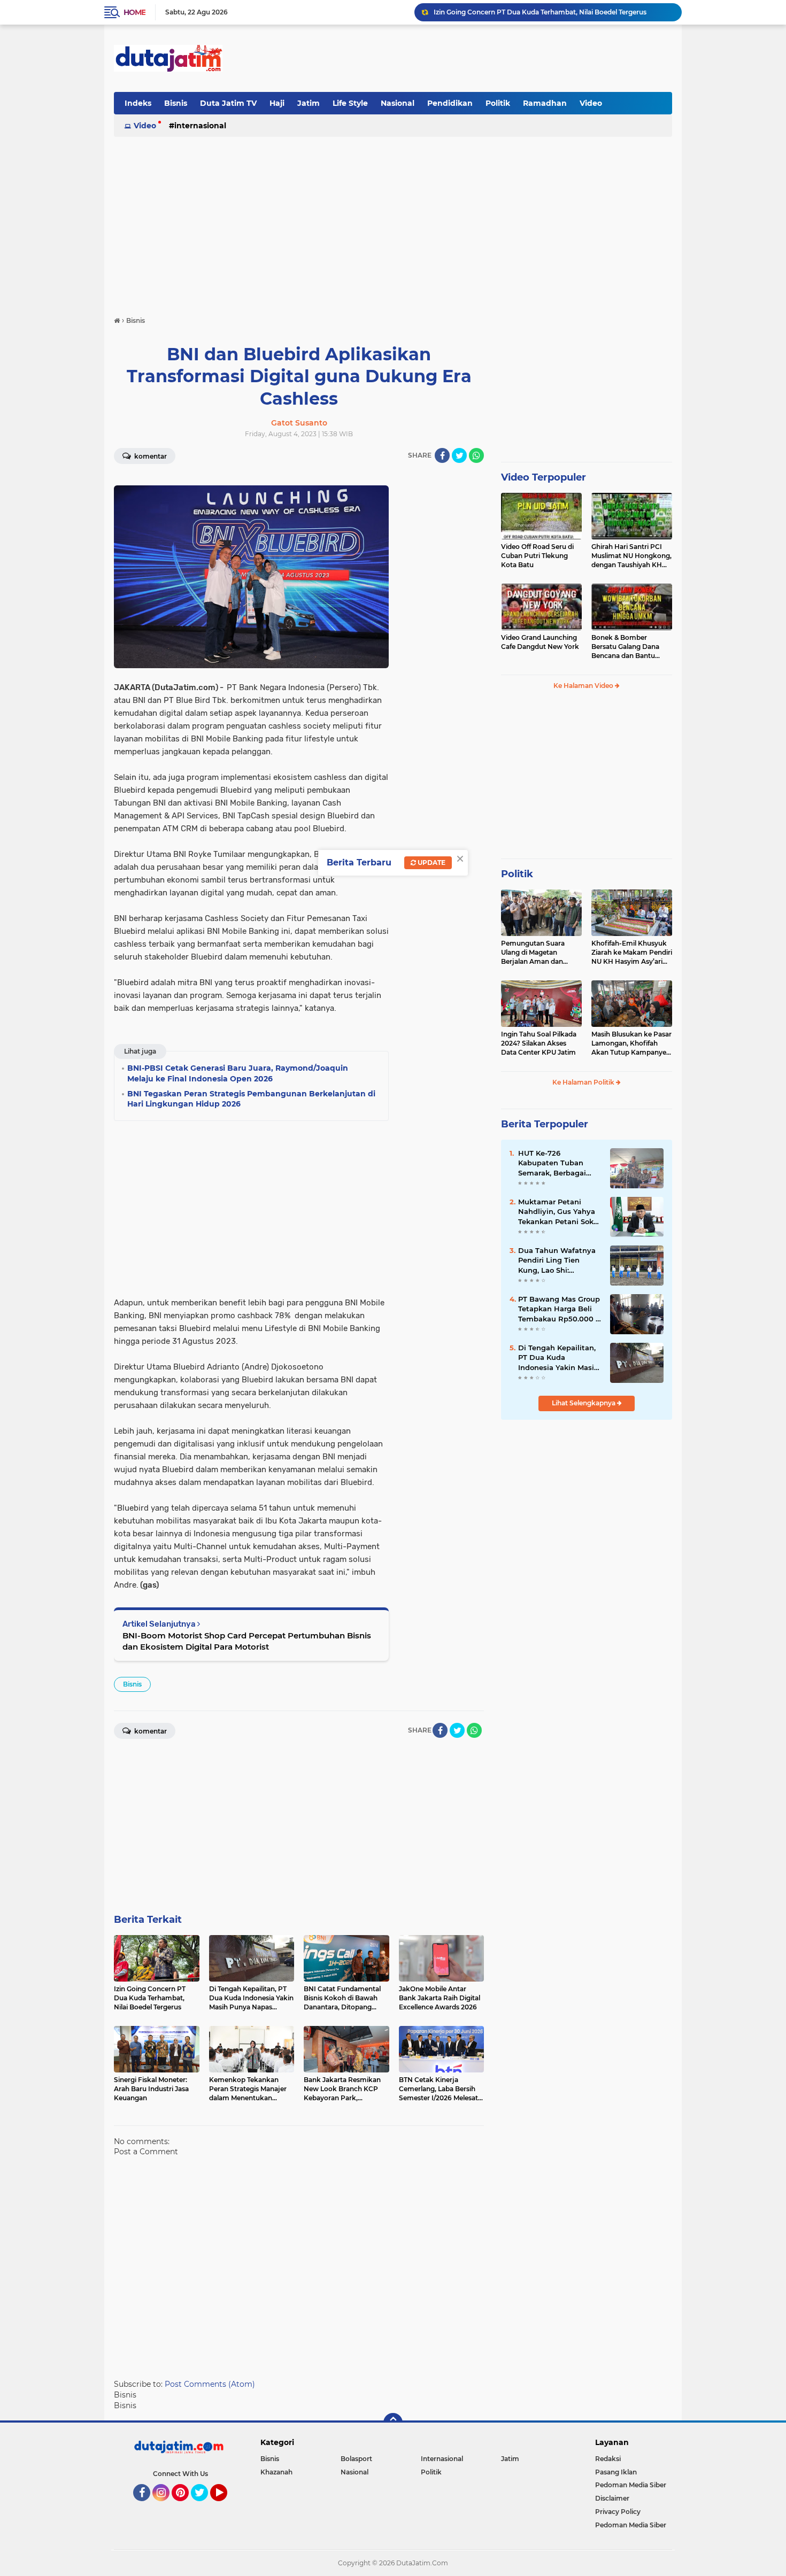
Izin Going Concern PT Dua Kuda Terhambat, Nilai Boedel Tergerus (540, 12)
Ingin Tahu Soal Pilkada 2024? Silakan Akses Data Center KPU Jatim (539, 1043)
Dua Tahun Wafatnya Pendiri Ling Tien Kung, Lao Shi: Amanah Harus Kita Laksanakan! (557, 1260)
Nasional (398, 103)
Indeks (138, 103)
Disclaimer (612, 2498)
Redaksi (608, 2459)
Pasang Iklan (616, 2472)
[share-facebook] (442, 455)
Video (591, 103)
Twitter (204, 2506)
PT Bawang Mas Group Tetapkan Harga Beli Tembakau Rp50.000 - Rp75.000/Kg (559, 1309)
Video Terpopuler (544, 477)
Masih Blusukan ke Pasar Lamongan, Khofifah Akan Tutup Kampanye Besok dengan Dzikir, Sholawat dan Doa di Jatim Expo (631, 1043)
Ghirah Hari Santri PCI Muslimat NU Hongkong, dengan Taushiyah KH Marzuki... (631, 556)
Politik (498, 103)
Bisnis (176, 103)
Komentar (150, 456)
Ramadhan (545, 103)
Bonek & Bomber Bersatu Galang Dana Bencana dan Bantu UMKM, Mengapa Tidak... (631, 647)
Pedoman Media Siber (631, 2485)
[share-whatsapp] (476, 455)
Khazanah (276, 2472)
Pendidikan (450, 103)
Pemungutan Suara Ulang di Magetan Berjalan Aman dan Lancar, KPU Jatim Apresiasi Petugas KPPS (540, 953)
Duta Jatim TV (228, 103)
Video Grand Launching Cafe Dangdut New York (540, 642)
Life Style (350, 103)
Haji (277, 103)
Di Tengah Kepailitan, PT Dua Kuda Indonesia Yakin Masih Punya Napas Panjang (558, 1358)
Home (134, 12)
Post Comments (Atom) (210, 2384)
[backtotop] (393, 2423)
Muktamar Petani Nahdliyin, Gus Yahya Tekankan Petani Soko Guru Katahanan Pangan (558, 1212)
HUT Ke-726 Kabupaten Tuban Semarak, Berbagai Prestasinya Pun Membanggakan (552, 1163)
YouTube (226, 2506)
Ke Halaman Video (584, 686)
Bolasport (356, 2459)
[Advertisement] (477, 58)
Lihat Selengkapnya (584, 1403)
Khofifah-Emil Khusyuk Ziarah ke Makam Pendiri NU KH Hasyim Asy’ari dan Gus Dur (632, 953)
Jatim (309, 103)
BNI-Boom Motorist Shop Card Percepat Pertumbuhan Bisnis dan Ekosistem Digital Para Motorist (247, 1641)
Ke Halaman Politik (584, 1082)
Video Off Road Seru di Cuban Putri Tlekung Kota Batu (537, 556)
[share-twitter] (459, 455)
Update (431, 862)
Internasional (200, 126)
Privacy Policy (618, 2512)
